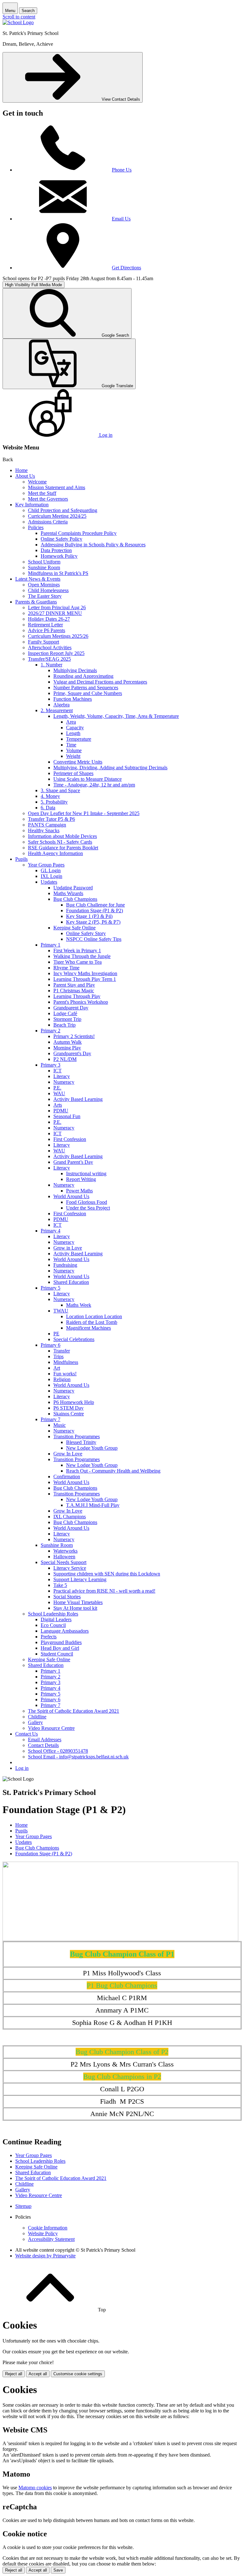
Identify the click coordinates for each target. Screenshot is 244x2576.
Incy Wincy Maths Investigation (85, 973)
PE (56, 1334)
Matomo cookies (35, 2488)
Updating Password (73, 888)
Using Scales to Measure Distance (88, 779)
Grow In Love (68, 1454)
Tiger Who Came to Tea (78, 962)
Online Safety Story (86, 933)
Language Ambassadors (65, 1631)
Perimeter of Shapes (73, 773)
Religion (62, 1379)
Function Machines (73, 699)
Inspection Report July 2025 (56, 653)
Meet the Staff (42, 493)
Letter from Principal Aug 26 (57, 607)
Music (60, 1425)
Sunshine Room (44, 567)
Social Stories (67, 1597)
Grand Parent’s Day (73, 1162)
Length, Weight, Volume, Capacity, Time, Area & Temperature (116, 716)
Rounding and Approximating (83, 676)
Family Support (44, 642)
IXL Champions (70, 1517)
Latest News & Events (38, 579)
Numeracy (64, 1082)
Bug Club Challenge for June (95, 905)
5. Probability (54, 802)
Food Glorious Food (87, 1202)
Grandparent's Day (72, 1053)
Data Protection (56, 550)
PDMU (61, 1111)
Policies (36, 527)
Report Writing (81, 1179)
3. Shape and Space (60, 790)
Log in (22, 1768)
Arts (58, 1105)
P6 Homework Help (74, 1402)
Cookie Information (48, 2228)
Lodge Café (65, 1013)
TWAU (61, 1311)
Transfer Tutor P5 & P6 (51, 819)
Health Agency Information (55, 853)
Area (71, 722)
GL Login (51, 870)
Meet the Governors (48, 499)
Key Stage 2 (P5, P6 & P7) (93, 922)
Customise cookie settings (78, 2374)
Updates (49, 882)
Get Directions (126, 268)
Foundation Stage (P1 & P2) (95, 910)
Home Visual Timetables (78, 1602)
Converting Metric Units (78, 762)
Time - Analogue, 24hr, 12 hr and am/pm (94, 785)
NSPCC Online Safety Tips (94, 939)
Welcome (37, 482)
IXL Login (51, 876)
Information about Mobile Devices (62, 836)
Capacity (75, 728)
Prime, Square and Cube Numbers (88, 693)
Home (21, 470)
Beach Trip (64, 1025)
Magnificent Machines (88, 1328)
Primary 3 (51, 1065)
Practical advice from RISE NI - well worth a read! (104, 1591)
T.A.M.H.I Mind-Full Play (93, 1505)
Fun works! (65, 1374)
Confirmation (67, 1477)
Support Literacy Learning (80, 1579)
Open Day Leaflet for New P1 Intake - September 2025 (84, 813)
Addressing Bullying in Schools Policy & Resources (93, 545)
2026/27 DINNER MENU (55, 613)
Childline (37, 1717)
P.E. (57, 1088)
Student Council (57, 1654)
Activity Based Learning (78, 1099)
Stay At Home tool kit (75, 1608)
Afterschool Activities (50, 647)
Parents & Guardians (36, 602)
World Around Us (71, 1196)
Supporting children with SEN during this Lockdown (107, 1574)
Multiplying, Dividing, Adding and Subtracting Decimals (110, 768)
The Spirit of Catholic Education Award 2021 (74, 1711)
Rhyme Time (66, 968)
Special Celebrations (74, 1339)
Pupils (21, 859)
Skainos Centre (69, 1414)
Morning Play (67, 1048)
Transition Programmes (77, 1436)
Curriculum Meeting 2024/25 (57, 516)
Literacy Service (70, 1568)
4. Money (50, 796)
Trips (58, 1356)
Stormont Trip (67, 1019)
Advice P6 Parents (47, 630)
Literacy (62, 1076)
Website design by (45, 2256)
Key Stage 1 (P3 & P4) (89, 916)
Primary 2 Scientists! (74, 1036)
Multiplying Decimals (75, 670)
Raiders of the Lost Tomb (92, 1322)
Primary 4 (51, 1231)
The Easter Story (45, 596)
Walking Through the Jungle (82, 956)
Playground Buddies (61, 1642)
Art (57, 1368)
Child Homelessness (48, 590)
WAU (59, 1093)
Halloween (64, 1557)
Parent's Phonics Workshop (81, 1002)
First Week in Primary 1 (77, 951)
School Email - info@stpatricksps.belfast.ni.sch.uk (78, 1757)
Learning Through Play (77, 996)
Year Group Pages (46, 865)
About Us (25, 476)
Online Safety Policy (61, 539)
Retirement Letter (45, 625)
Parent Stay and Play (74, 985)
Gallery (35, 1722)
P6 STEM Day (68, 1408)
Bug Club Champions (75, 899)
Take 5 (60, 1585)
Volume (74, 750)
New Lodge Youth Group (92, 1448)
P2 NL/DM (65, 1059)
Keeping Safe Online (75, 928)
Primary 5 (51, 1288)
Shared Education (71, 1282)
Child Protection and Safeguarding (63, 510)
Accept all (38, 2374)
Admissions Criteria (48, 522)
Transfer (62, 1351)
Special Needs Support (64, 1562)
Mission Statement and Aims (57, 487)
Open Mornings (44, 585)
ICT (58, 1071)
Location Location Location (94, 1316)
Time (71, 745)
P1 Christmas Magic (74, 991)
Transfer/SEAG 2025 (49, 659)
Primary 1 (51, 945)
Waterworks (65, 1551)
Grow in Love (68, 1248)
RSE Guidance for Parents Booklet (63, 848)
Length (73, 733)
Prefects (49, 1637)
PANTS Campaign (47, 825)
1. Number (51, 665)
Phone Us (122, 170)
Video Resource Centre (51, 1728)
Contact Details (43, 1745)
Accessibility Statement (51, 2239)
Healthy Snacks (44, 830)
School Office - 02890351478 (58, 1751)
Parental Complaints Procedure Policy (79, 533)
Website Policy (43, 2233)
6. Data (48, 808)
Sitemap (23, 2206)
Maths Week (79, 1305)
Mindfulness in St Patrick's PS (58, 573)
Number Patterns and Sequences (86, 688)
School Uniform (44, 562)
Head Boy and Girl (60, 1648)
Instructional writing (86, 1173)
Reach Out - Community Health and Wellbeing (113, 1471)
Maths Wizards (68, 893)
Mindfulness (66, 1362)
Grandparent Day (71, 1008)
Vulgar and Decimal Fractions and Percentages (100, 682)
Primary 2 (51, 1031)
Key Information (32, 505)
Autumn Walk (68, 1042)
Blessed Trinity (81, 1442)
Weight (73, 756)
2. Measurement (57, 710)
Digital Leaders (56, 1619)
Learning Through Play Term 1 (85, 979)
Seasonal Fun (67, 1116)
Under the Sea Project (88, 1208)
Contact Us (27, 1734)
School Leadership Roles (53, 1614)
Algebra (61, 705)
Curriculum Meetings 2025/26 (58, 636)
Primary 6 (51, 1345)
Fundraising (65, 1265)
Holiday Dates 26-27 (49, 619)
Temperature (79, 739)
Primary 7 (51, 1419)
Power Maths (79, 1191)
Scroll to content (19, 17)
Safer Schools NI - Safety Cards (60, 842)
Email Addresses (45, 1740)
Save (58, 2570)
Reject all (14, 2374)
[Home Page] (18, 22)
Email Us (121, 219)
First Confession (70, 1139)
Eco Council (53, 1625)
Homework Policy (59, 556)
